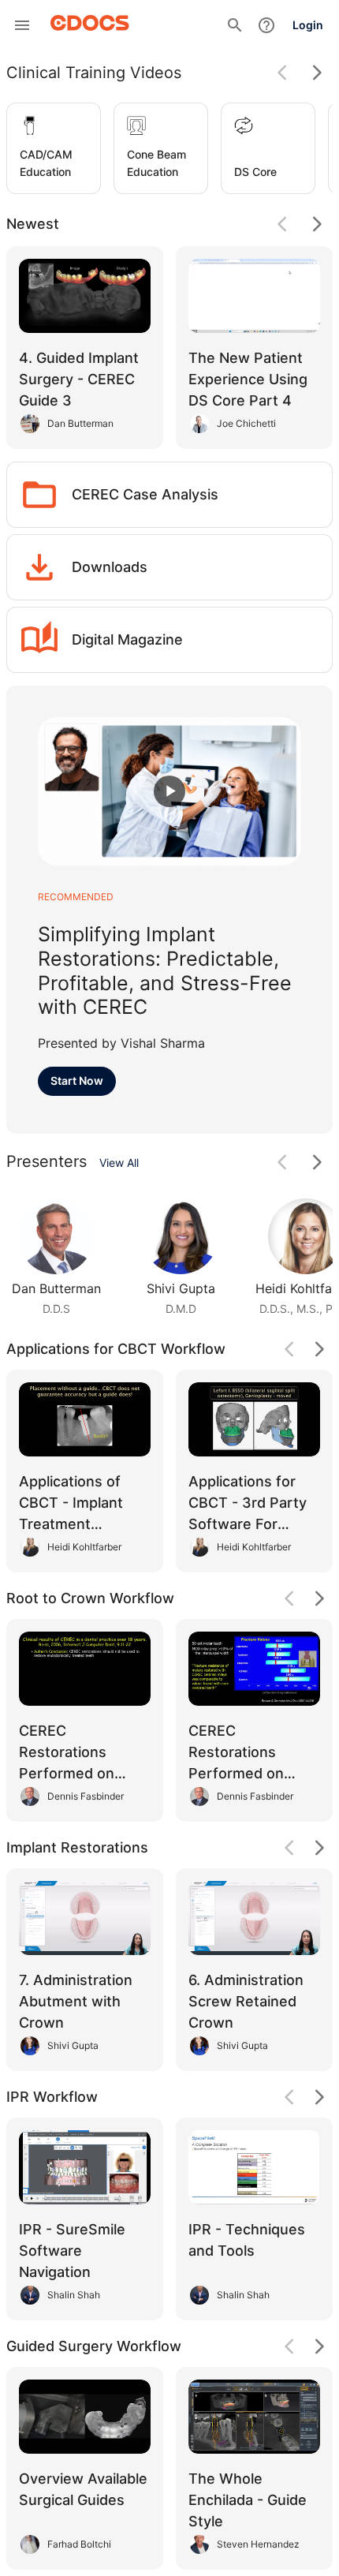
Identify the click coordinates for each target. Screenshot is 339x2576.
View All (119, 1163)
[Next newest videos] (317, 224)
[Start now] (169, 791)
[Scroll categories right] (317, 73)
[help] (266, 25)
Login (308, 25)
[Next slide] (317, 1162)
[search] (235, 25)
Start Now (77, 1080)
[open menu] (22, 25)
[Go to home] (85, 25)
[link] (56, 1257)
